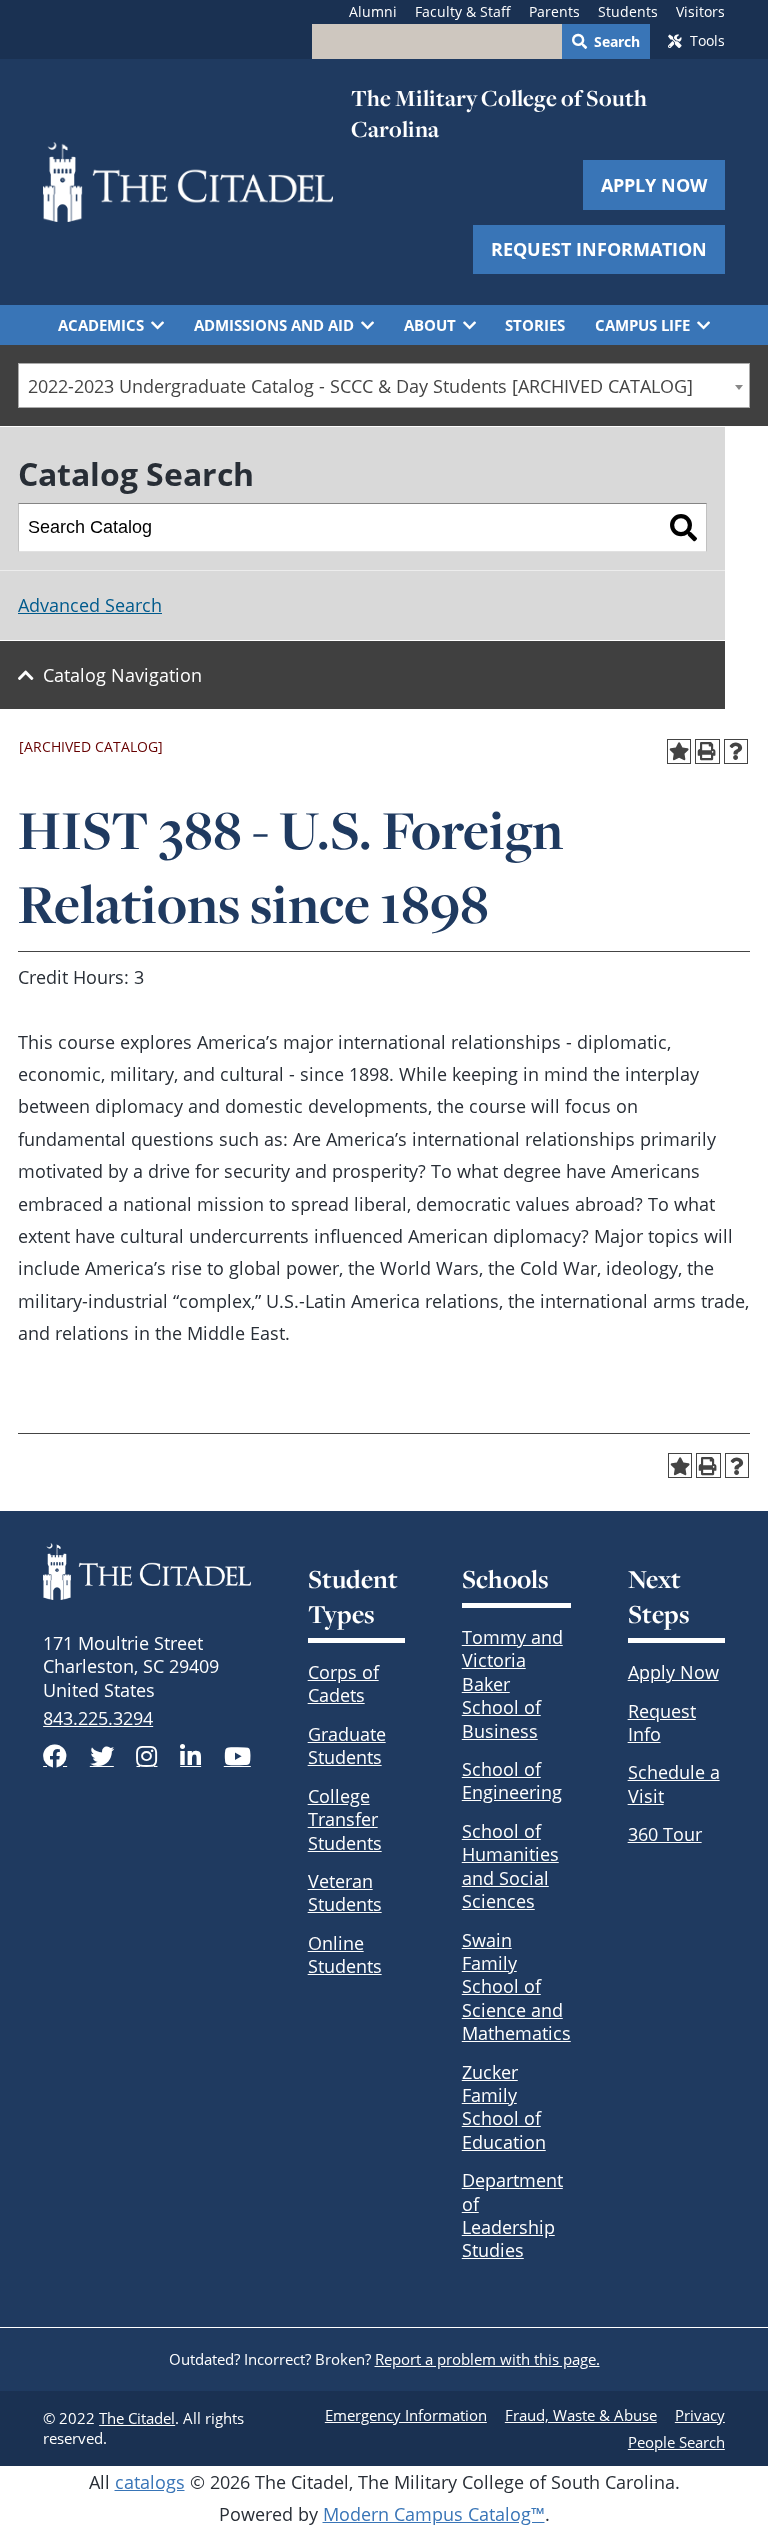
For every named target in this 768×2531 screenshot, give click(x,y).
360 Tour (665, 1834)
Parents (554, 12)
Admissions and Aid (274, 325)
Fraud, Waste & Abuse (581, 2415)
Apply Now (654, 185)
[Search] (683, 528)
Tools (707, 41)
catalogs (150, 2482)
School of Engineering (512, 1780)
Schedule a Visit (674, 1783)
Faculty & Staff (463, 12)
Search (617, 42)
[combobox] (384, 385)
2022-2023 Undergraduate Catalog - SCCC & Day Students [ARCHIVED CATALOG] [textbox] (360, 386)
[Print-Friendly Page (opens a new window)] (707, 751)
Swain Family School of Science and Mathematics (516, 1987)
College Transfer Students (345, 1819)
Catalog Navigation (122, 675)
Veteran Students (345, 1892)
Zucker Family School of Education (504, 2107)
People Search (676, 2442)
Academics (101, 325)
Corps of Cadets (343, 1683)
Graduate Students (347, 1745)
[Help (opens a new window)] (736, 751)
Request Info (662, 1722)
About (430, 325)
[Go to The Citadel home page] (188, 182)
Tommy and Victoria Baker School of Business (512, 1684)
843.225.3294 (98, 1718)
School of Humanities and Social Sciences (510, 1866)
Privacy (700, 2415)
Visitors (700, 12)
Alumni (373, 12)
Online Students (345, 1954)
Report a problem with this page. (487, 2359)
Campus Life (642, 325)
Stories (535, 325)
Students (628, 12)
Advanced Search (90, 605)
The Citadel (137, 2418)
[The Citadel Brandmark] (147, 1571)
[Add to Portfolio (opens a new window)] (679, 751)
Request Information (599, 249)
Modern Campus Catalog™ (434, 2514)
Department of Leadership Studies (512, 2215)
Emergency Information (406, 2415)
